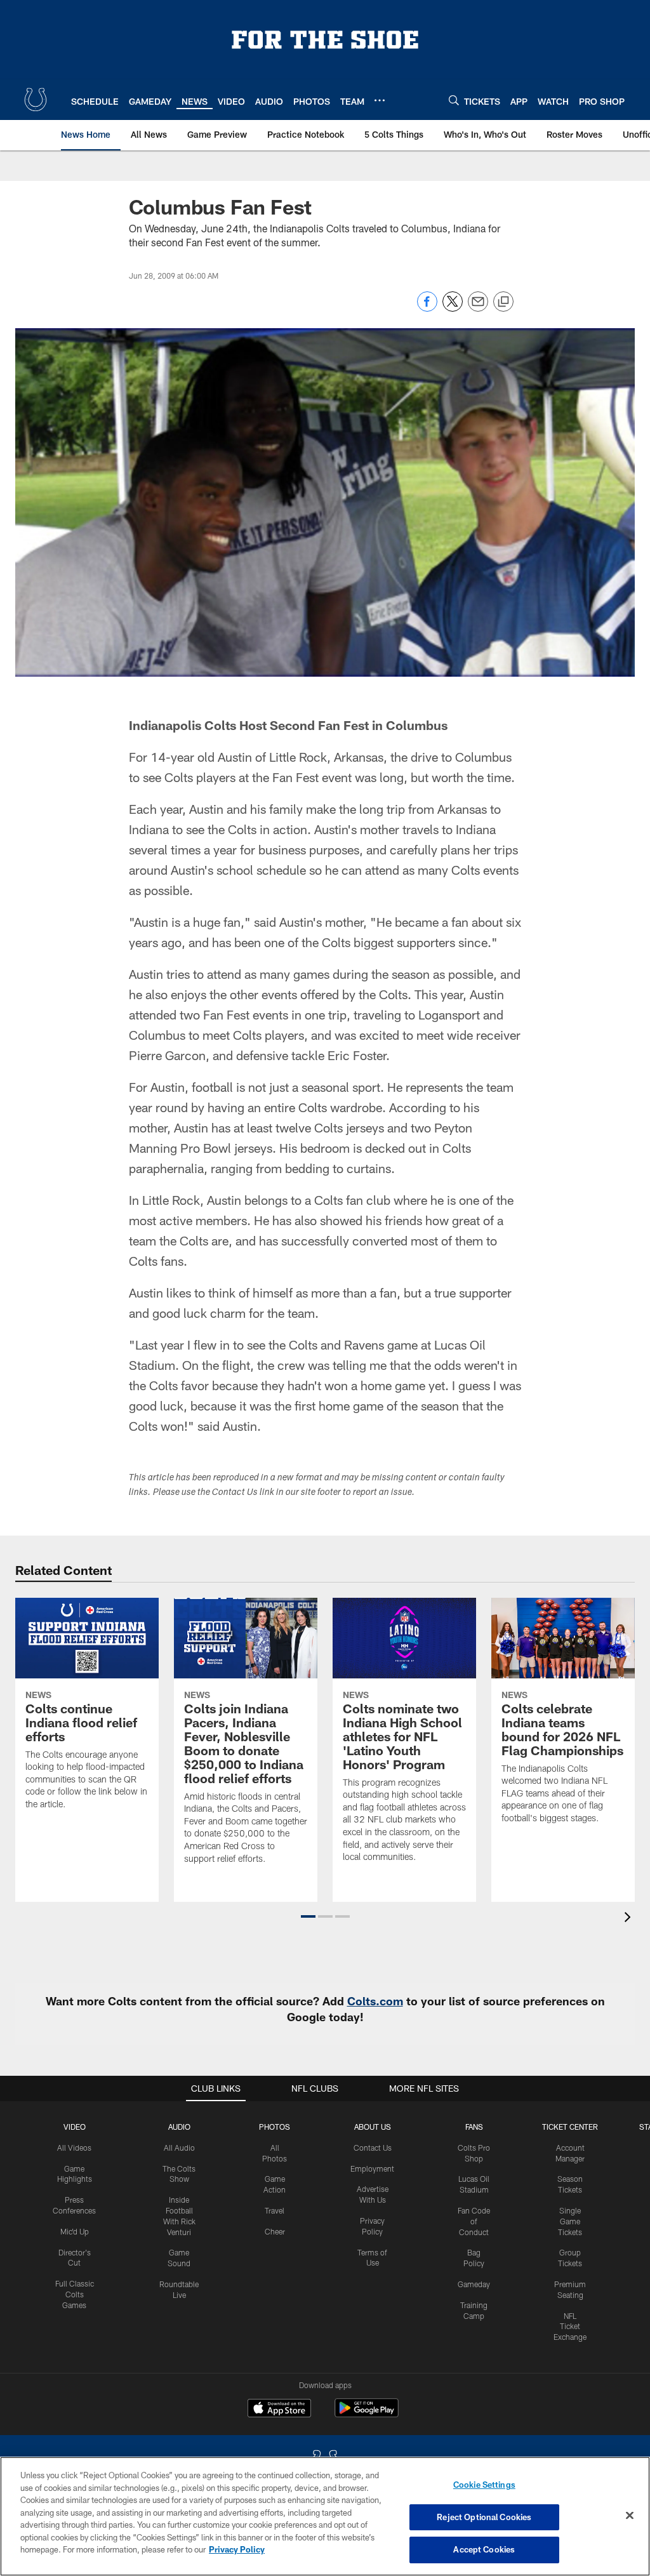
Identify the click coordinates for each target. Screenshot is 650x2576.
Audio (179, 2127)
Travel (275, 2210)
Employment (372, 2168)
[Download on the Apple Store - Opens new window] (279, 2410)
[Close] (630, 2516)
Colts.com (375, 2001)
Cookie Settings (484, 2485)
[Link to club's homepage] (36, 100)
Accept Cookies (484, 2549)
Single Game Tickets (570, 2221)
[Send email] (478, 308)
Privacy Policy (237, 2549)
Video (75, 2127)
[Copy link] (503, 302)
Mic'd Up (75, 2231)
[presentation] (630, 1919)
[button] (308, 1916)
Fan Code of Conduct (474, 2221)
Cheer (275, 2231)
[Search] (454, 100)
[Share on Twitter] (453, 308)
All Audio (179, 2148)
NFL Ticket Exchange (570, 2327)
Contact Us (373, 2148)
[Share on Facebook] (427, 308)
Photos (275, 2127)
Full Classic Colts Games (75, 2294)
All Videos (74, 2148)
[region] (325, 2516)
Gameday (474, 2284)
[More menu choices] (380, 100)
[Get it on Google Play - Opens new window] (367, 2414)
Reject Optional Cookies (484, 2517)
